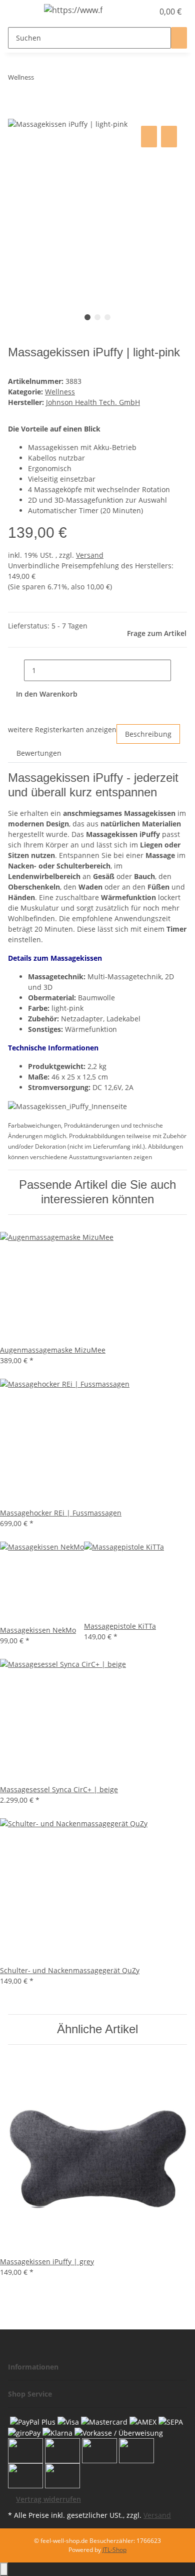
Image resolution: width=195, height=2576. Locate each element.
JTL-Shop (114, 2550)
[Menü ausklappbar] (20, 12)
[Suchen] (179, 38)
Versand (90, 555)
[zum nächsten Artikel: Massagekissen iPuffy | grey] (60, 79)
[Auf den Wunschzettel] (169, 137)
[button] (135, 12)
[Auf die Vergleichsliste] (149, 137)
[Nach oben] (4, 2569)
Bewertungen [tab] (39, 753)
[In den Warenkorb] (16, 112)
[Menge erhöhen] (179, 670)
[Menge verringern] (16, 670)
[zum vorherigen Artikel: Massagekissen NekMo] (42, 79)
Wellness (60, 392)
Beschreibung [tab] (148, 734)
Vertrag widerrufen (48, 2499)
